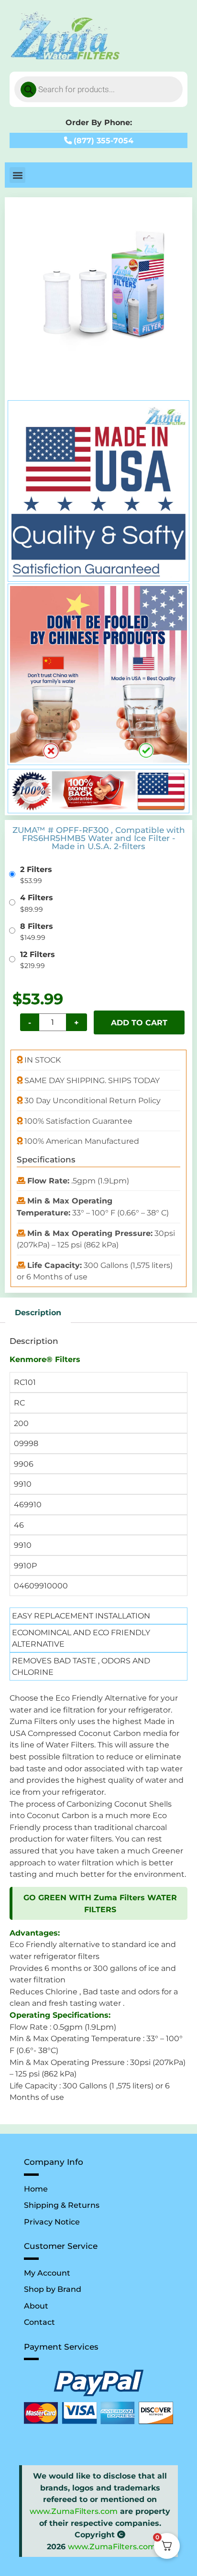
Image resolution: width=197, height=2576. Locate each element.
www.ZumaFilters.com (74, 2511)
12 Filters (38, 954)
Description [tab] (38, 1312)
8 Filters (37, 926)
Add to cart (139, 1022)
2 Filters (36, 869)
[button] (17, 175)
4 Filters (37, 897)
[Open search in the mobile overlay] (98, 89)
